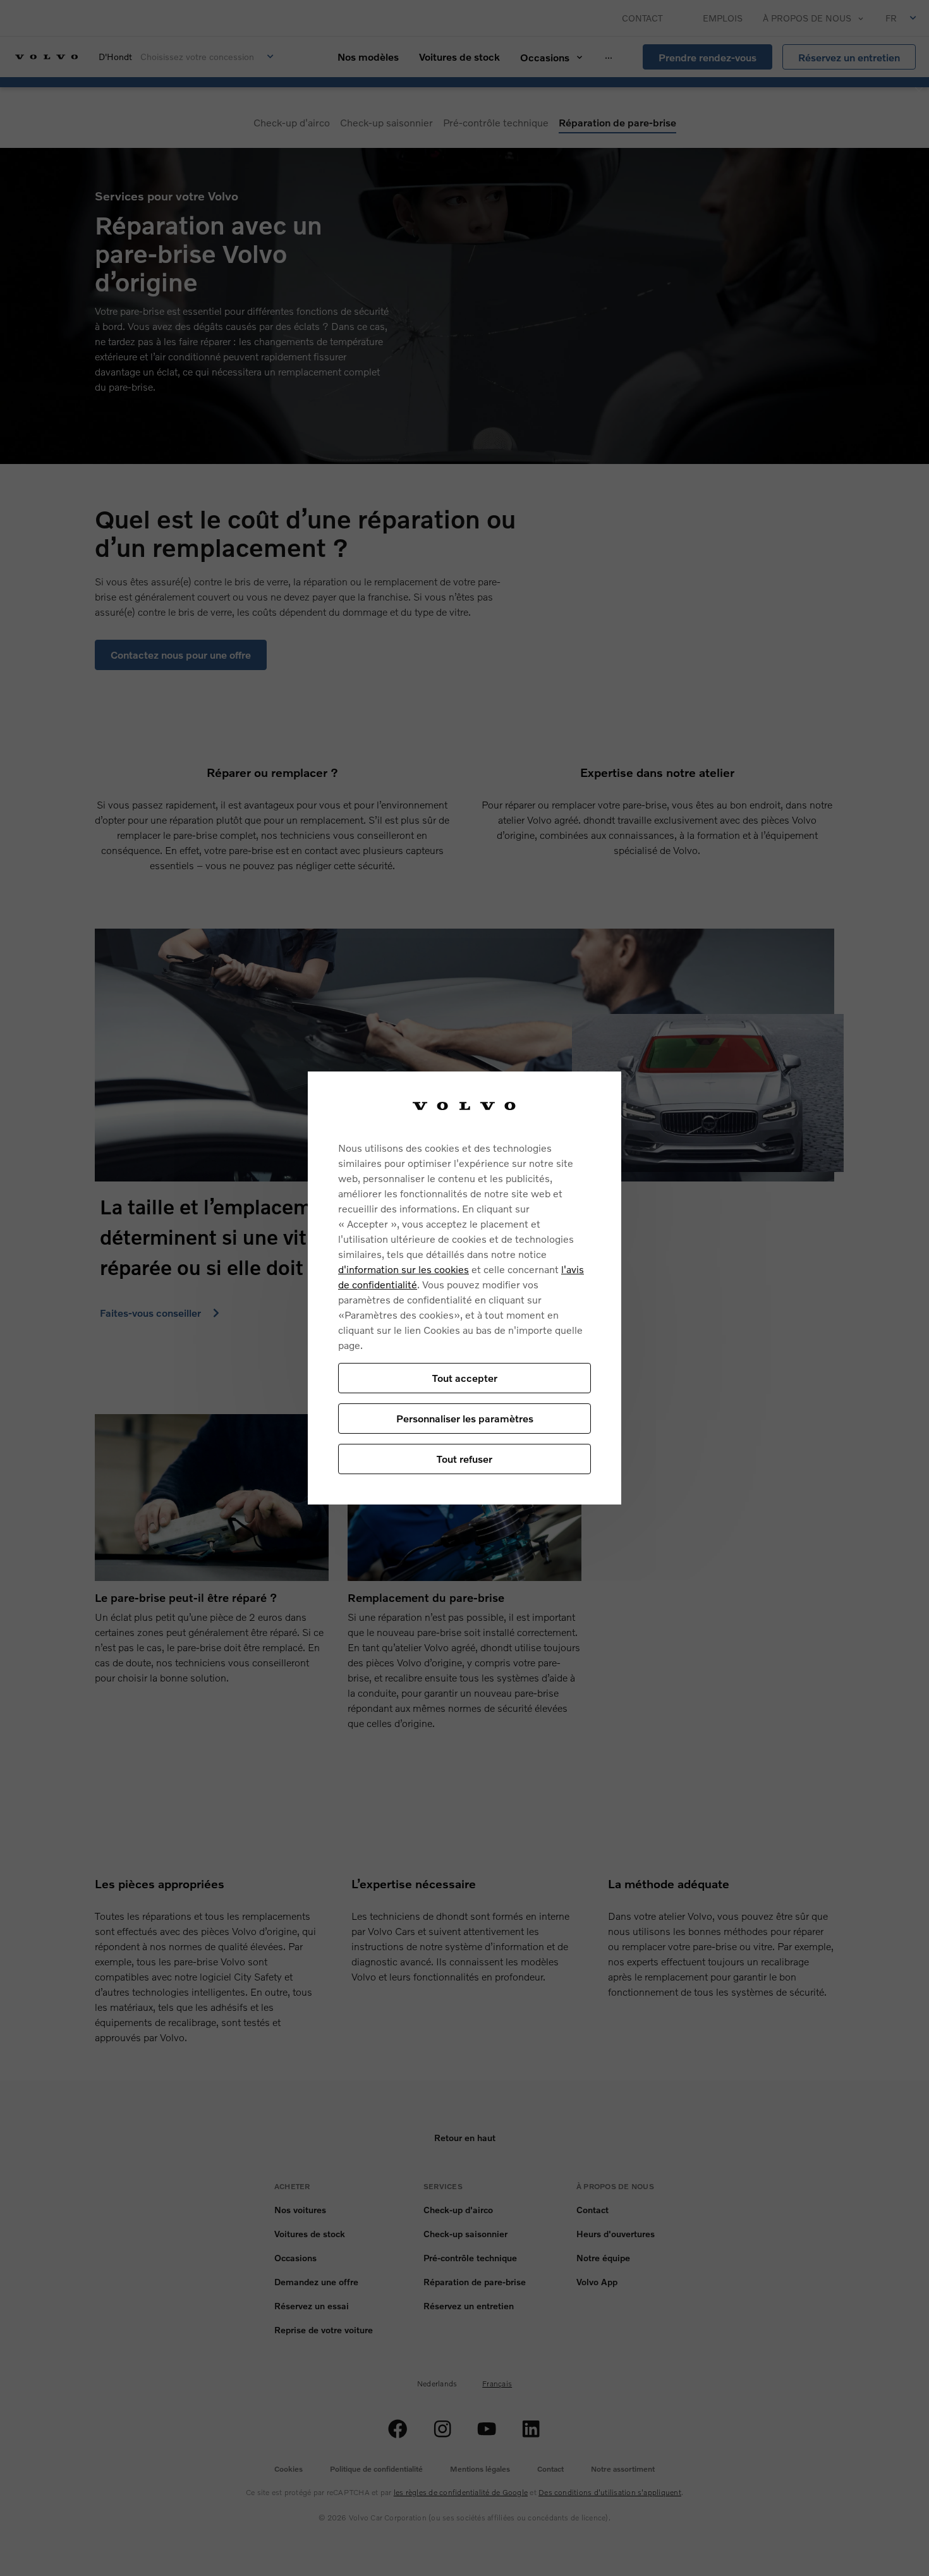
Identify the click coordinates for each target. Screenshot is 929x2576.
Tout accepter (465, 1378)
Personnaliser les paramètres (465, 1418)
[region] (464, 1288)
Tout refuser (464, 1459)
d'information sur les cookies (404, 1269)
